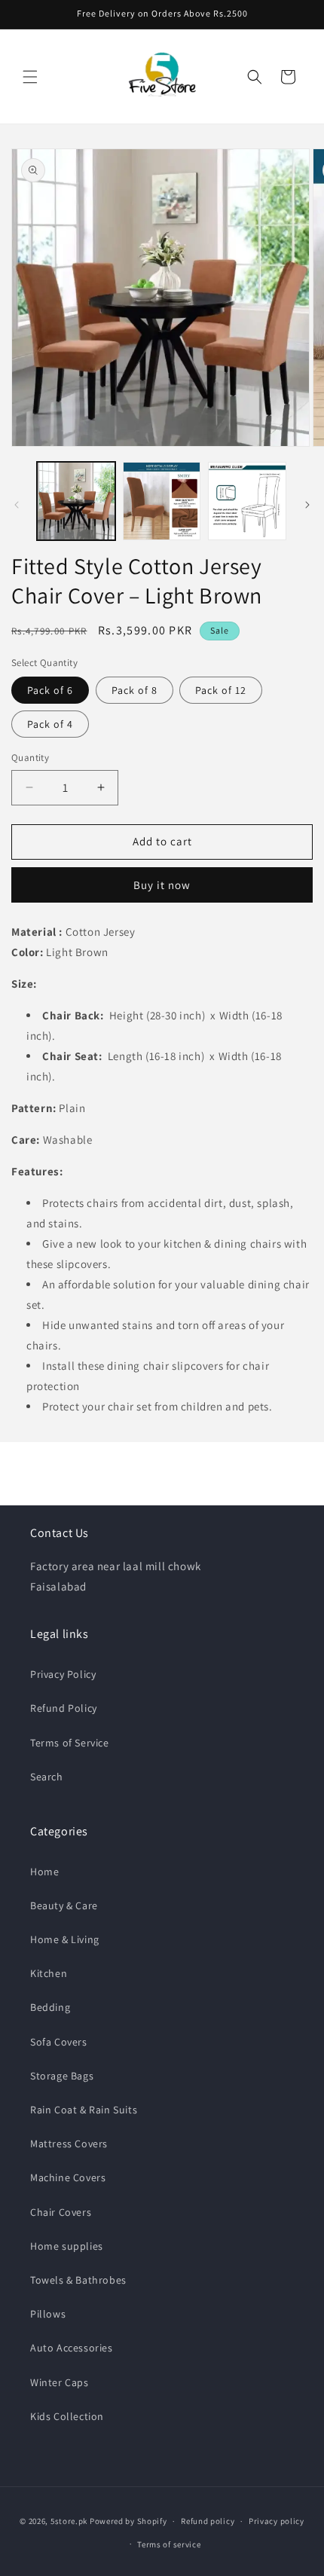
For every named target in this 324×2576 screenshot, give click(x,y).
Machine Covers (68, 2177)
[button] (30, 77)
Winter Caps (60, 2382)
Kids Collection (67, 2416)
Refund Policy (64, 1708)
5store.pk (69, 2521)
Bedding (50, 2007)
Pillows (48, 2314)
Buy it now (162, 885)
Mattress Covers (69, 2144)
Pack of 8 (134, 690)
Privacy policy (277, 2521)
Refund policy (208, 2521)
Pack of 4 (50, 724)
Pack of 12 (221, 690)
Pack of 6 (50, 690)
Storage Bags (62, 2076)
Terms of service (169, 2544)
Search (47, 1777)
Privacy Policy (63, 1674)
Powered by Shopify (128, 2521)
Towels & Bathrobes (78, 2280)
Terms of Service (70, 1743)
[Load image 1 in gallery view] (76, 501)
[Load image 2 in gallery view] (162, 501)
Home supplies (67, 2246)
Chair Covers (61, 2212)
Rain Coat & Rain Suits (84, 2110)
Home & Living (65, 1939)
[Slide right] (307, 505)
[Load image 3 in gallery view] (247, 501)
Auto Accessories (72, 2348)
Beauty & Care (64, 1905)
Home (44, 1872)
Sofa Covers (59, 2042)
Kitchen (49, 1973)
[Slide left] (17, 505)
